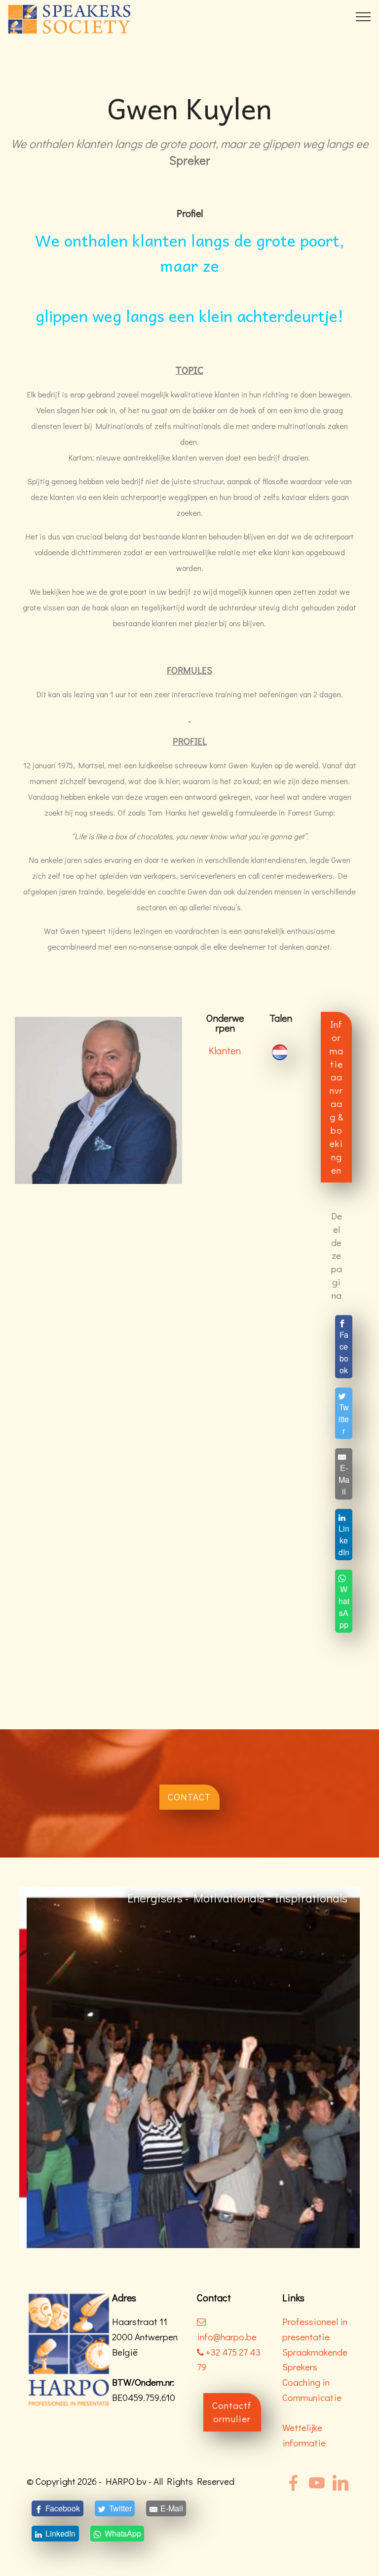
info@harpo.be (227, 2337)
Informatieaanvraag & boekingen (337, 1097)
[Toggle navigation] (363, 16)
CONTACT (189, 1797)
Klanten (225, 1050)
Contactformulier (232, 2412)
